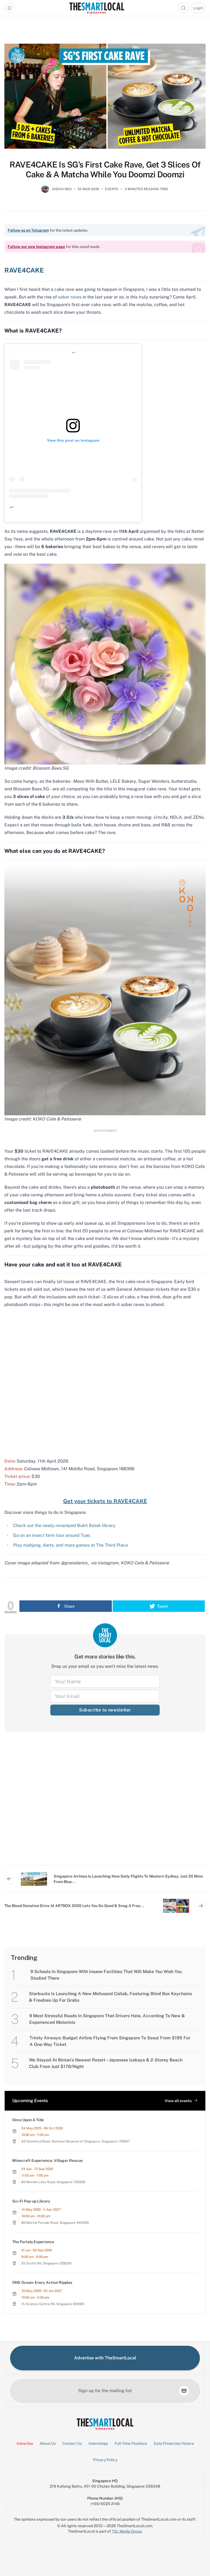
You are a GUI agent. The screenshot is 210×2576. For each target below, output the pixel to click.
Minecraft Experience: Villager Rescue (47, 2160)
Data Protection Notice (174, 2443)
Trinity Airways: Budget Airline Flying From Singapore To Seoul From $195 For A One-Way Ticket (110, 2041)
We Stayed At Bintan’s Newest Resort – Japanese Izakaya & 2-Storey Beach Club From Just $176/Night (106, 2063)
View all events (178, 2101)
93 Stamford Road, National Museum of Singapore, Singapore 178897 (76, 2141)
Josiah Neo (62, 189)
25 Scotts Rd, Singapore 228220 (46, 2263)
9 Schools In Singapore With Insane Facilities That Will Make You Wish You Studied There (106, 1975)
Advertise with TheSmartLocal (105, 2358)
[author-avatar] (45, 191)
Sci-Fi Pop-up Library (31, 2201)
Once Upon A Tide (28, 2120)
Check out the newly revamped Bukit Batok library (64, 1525)
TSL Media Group (127, 2531)
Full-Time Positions (131, 2443)
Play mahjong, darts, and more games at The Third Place (71, 1545)
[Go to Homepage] (97, 8)
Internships (98, 2443)
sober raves (70, 297)
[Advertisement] (105, 1803)
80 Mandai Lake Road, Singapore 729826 (53, 2182)
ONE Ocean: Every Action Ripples (42, 2282)
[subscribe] (184, 2391)
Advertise (25, 2443)
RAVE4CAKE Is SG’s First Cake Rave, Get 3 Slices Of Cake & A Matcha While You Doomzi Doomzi (105, 169)
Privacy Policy (105, 2460)
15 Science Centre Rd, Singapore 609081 (53, 2304)
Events (112, 189)
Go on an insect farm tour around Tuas (52, 1535)
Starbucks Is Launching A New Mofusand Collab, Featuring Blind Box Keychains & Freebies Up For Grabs (110, 1997)
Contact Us (72, 2443)
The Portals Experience (33, 2242)
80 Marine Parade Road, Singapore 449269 (55, 2223)
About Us (48, 2443)
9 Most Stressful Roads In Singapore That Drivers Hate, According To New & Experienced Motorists (107, 2019)
